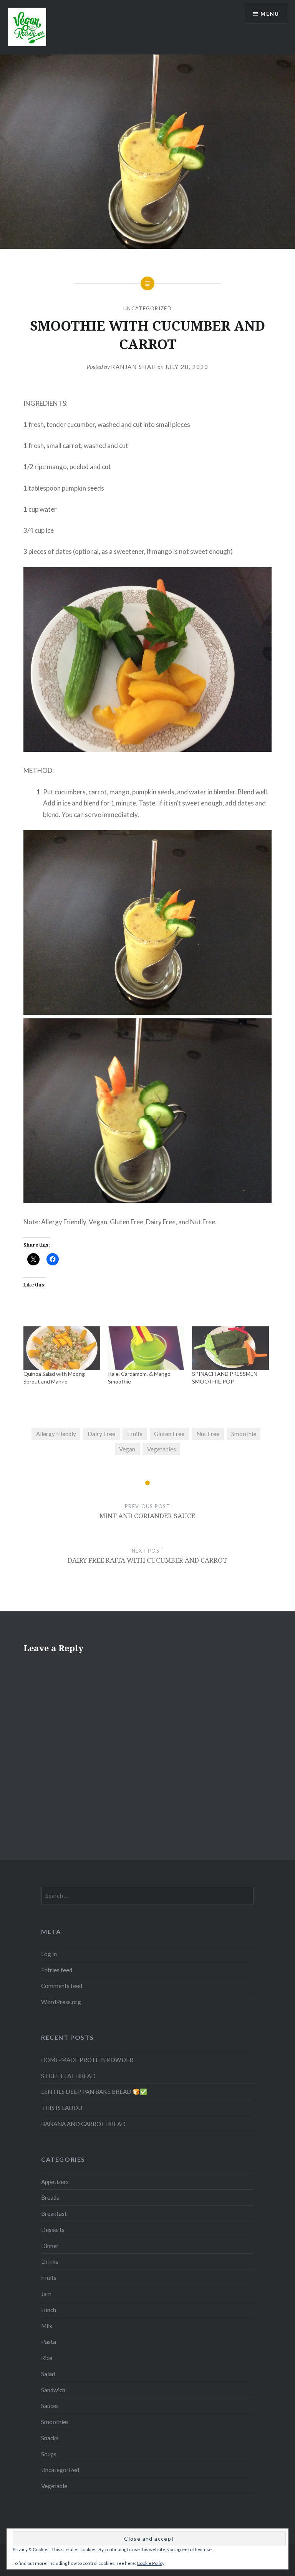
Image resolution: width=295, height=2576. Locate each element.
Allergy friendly (56, 1434)
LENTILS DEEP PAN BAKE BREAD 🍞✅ (94, 2092)
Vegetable (54, 2486)
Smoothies (55, 2422)
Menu (270, 14)
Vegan (127, 1449)
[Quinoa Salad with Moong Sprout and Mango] (62, 1348)
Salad (48, 2374)
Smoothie (244, 1434)
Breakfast (54, 2214)
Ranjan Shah (134, 367)
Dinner (50, 2246)
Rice (47, 2358)
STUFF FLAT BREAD (68, 2076)
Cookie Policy (151, 2563)
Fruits (135, 1434)
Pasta (49, 2342)
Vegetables (162, 1449)
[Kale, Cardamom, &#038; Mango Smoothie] (146, 1348)
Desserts (53, 2230)
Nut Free (208, 1434)
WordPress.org (61, 2002)
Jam (46, 2294)
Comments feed (62, 1986)
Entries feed (57, 1970)
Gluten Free (169, 1434)
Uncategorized (147, 308)
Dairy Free (101, 1434)
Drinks (50, 2261)
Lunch (49, 2310)
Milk (47, 2326)
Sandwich (53, 2390)
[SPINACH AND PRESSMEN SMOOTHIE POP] (230, 1348)
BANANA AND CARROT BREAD (83, 2124)
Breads (50, 2197)
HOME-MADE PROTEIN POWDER (87, 2060)
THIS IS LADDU (62, 2108)
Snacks (50, 2438)
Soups (49, 2454)
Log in (49, 1954)
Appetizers (55, 2182)
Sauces (50, 2406)
